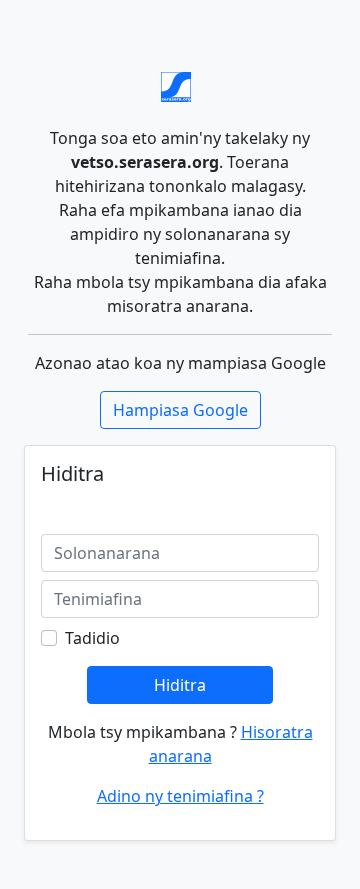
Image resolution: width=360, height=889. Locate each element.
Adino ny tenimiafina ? (180, 796)
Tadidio (92, 638)
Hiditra (180, 685)
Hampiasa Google (180, 410)
